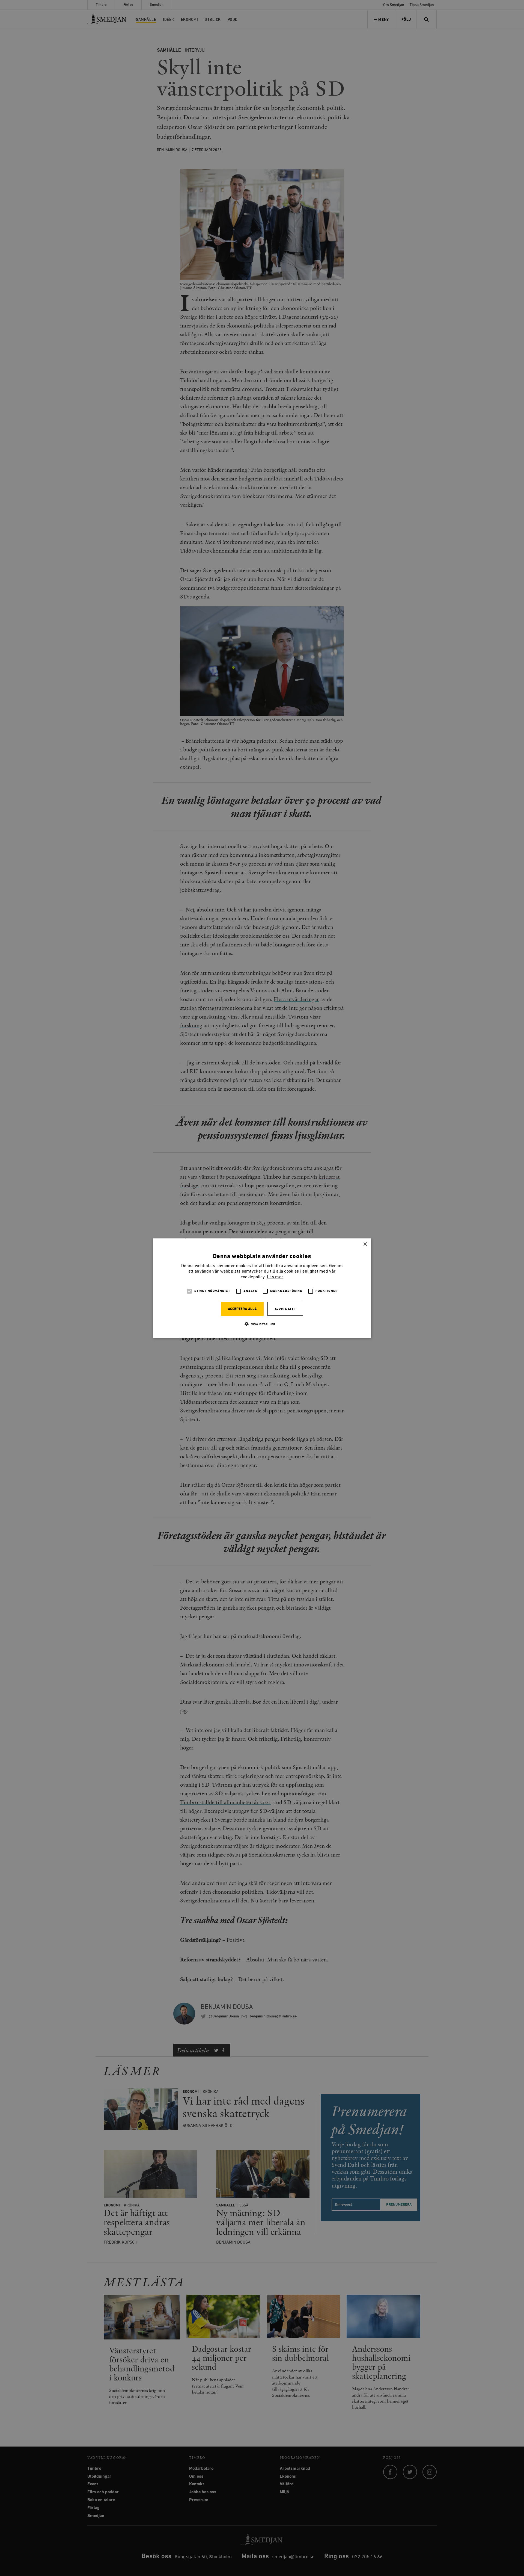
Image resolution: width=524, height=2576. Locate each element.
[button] (262, 1324)
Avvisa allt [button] (285, 1309)
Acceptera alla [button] (242, 1309)
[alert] (262, 1288)
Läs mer (275, 1277)
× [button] (365, 1244)
